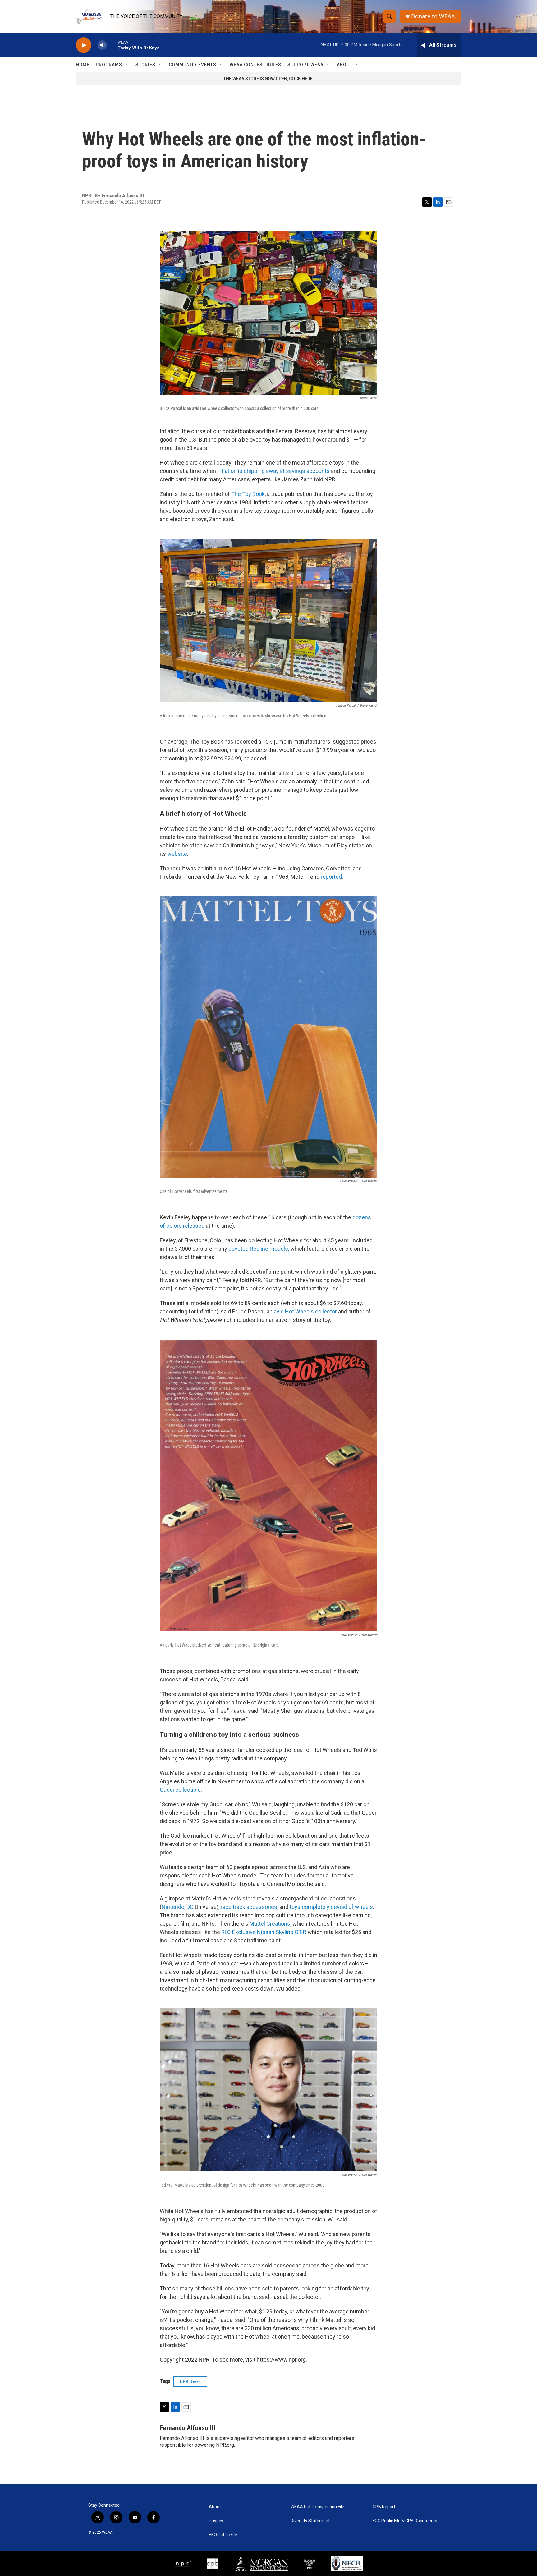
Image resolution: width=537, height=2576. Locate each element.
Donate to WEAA (433, 16)
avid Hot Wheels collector (305, 1311)
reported (331, 877)
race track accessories (249, 1907)
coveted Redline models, (259, 1249)
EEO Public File (223, 2535)
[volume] (102, 45)
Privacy (216, 2521)
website (177, 854)
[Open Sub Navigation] (127, 65)
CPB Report (384, 2507)
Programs (109, 65)
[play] (84, 45)
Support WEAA (305, 65)
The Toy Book (248, 494)
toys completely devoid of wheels (331, 1907)
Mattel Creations (270, 1924)
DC (190, 1907)
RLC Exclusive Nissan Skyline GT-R (264, 1932)
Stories (145, 65)
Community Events (193, 65)
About (345, 65)
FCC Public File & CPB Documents (405, 2521)
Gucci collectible (180, 1790)
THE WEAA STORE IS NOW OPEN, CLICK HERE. (269, 79)
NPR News (190, 2381)
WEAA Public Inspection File (317, 2507)
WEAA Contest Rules (255, 65)
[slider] (112, 45)
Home (83, 65)
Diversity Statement (310, 2521)
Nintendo (173, 1907)
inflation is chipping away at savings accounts (273, 471)
